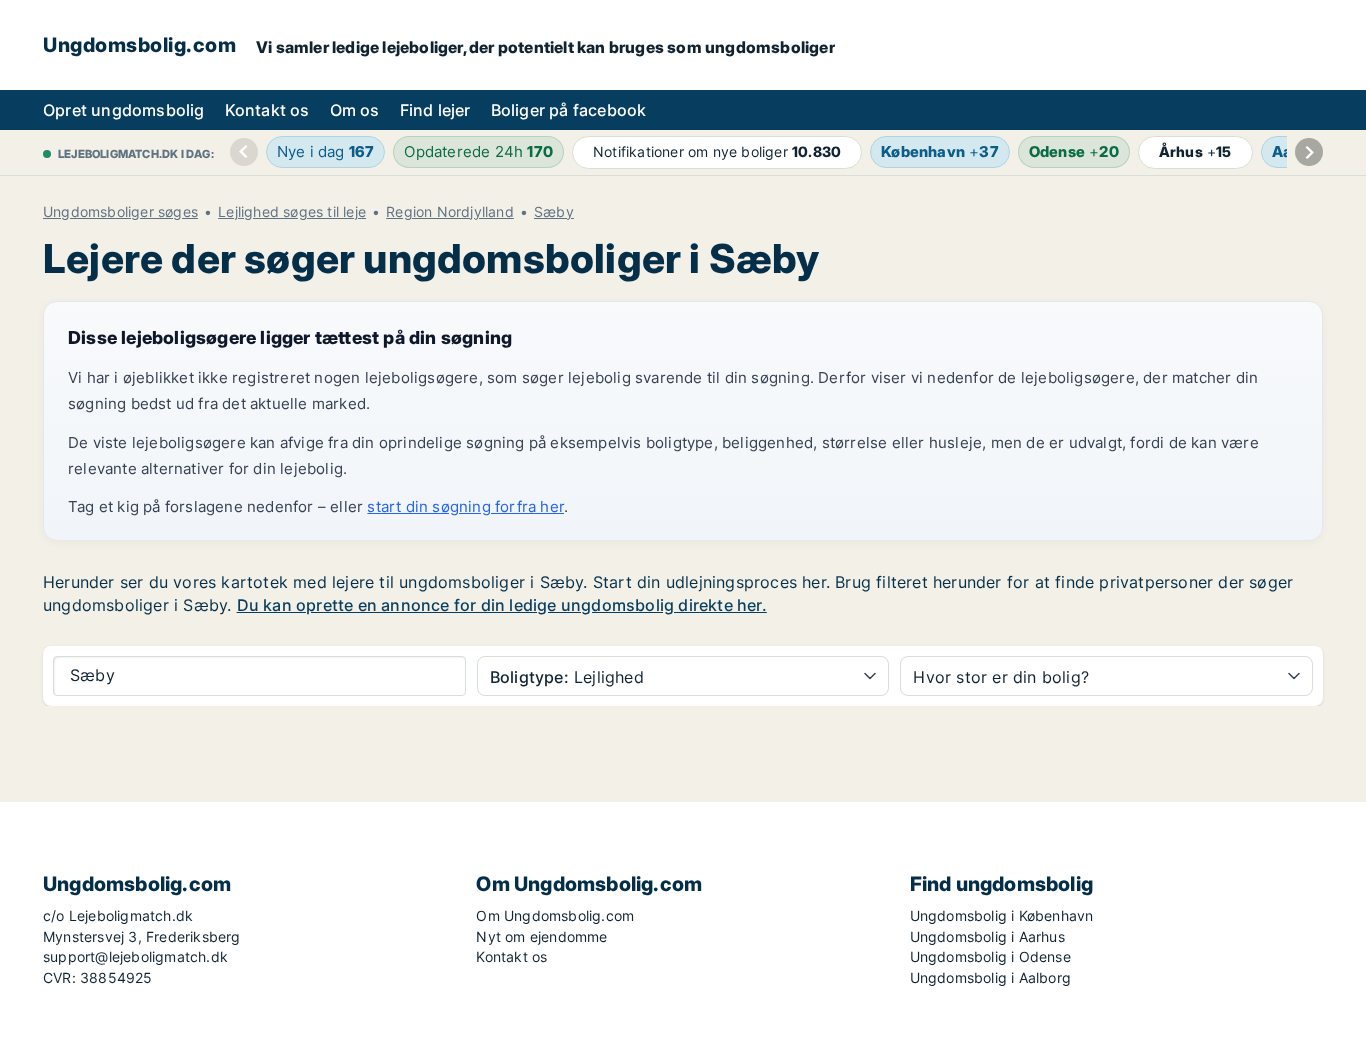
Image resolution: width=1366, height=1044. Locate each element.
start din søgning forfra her (465, 506)
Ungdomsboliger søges (120, 212)
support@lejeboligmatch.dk (135, 956)
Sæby (554, 212)
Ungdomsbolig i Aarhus (987, 936)
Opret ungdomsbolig (124, 110)
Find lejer (435, 110)
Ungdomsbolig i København (1002, 915)
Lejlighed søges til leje (292, 212)
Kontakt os (267, 110)
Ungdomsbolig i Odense (990, 956)
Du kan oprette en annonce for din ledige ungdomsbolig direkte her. (502, 605)
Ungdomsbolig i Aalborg (990, 977)
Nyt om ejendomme (541, 936)
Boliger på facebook (569, 110)
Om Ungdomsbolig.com (555, 915)
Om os (355, 110)
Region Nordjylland (450, 212)
